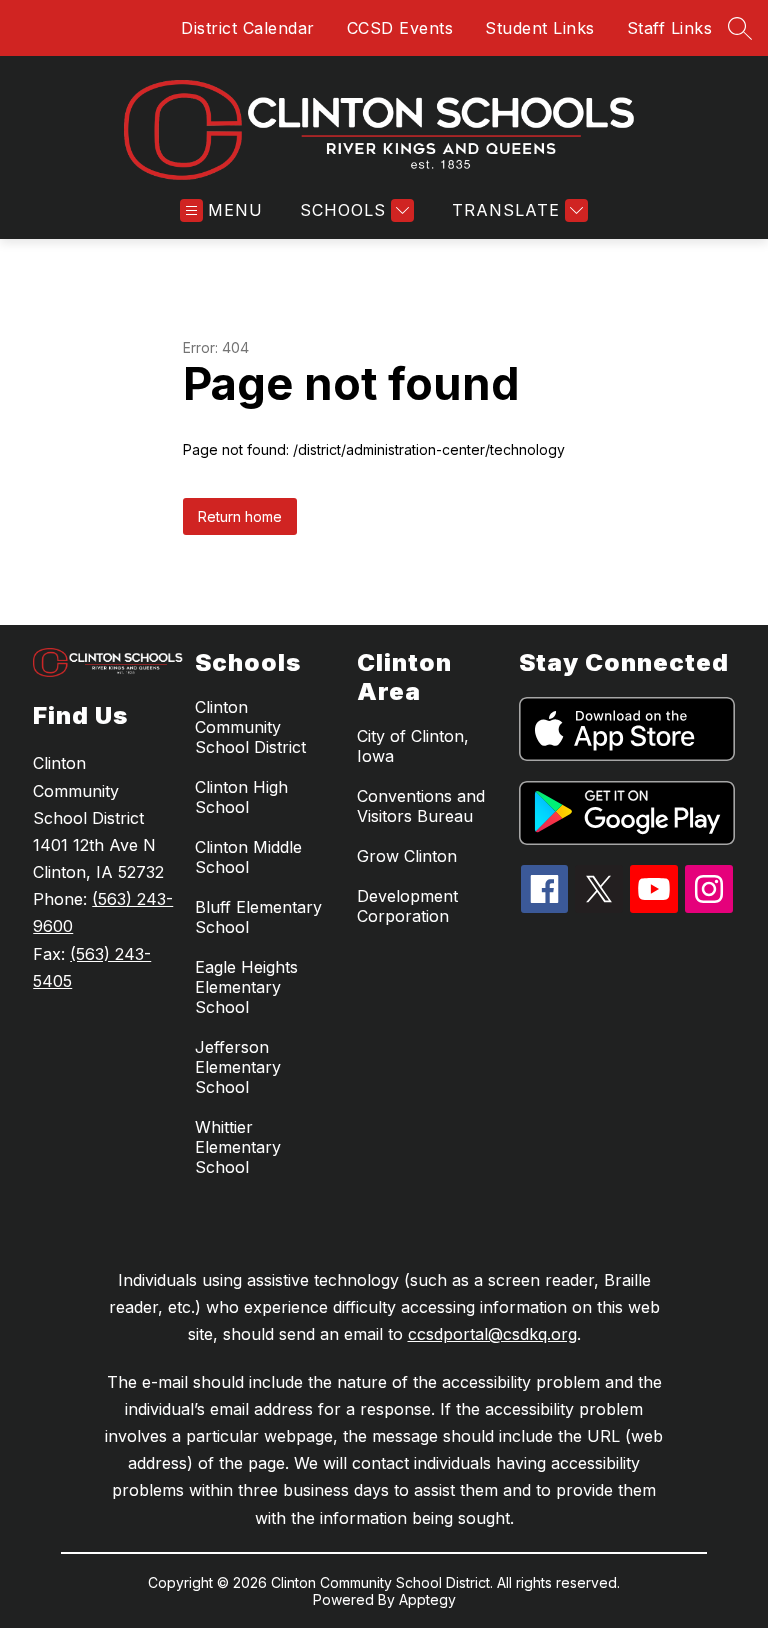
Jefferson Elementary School (238, 1067)
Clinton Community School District (250, 727)
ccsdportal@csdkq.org (492, 1334)
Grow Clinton (407, 856)
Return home (240, 516)
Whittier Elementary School (238, 1147)
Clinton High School (241, 797)
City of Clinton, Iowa (413, 746)
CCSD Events (400, 28)
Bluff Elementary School (258, 917)
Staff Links (670, 28)
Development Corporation (407, 906)
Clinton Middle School (248, 857)
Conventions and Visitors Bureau (421, 806)
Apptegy (427, 1599)
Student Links (540, 28)
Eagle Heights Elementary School (246, 987)
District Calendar (248, 28)
